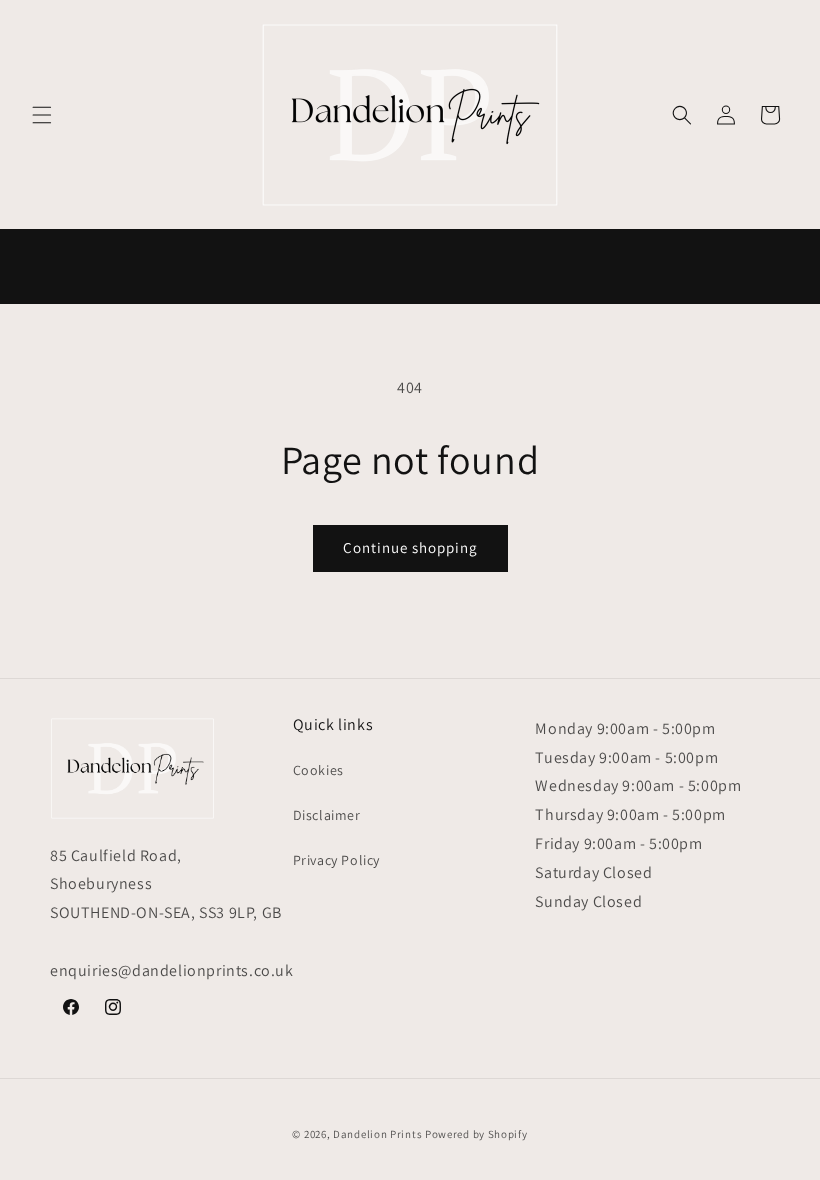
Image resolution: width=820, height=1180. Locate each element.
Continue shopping (410, 547)
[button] (42, 115)
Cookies (318, 770)
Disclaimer (327, 815)
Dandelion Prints (377, 1134)
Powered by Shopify (476, 1134)
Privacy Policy (336, 860)
